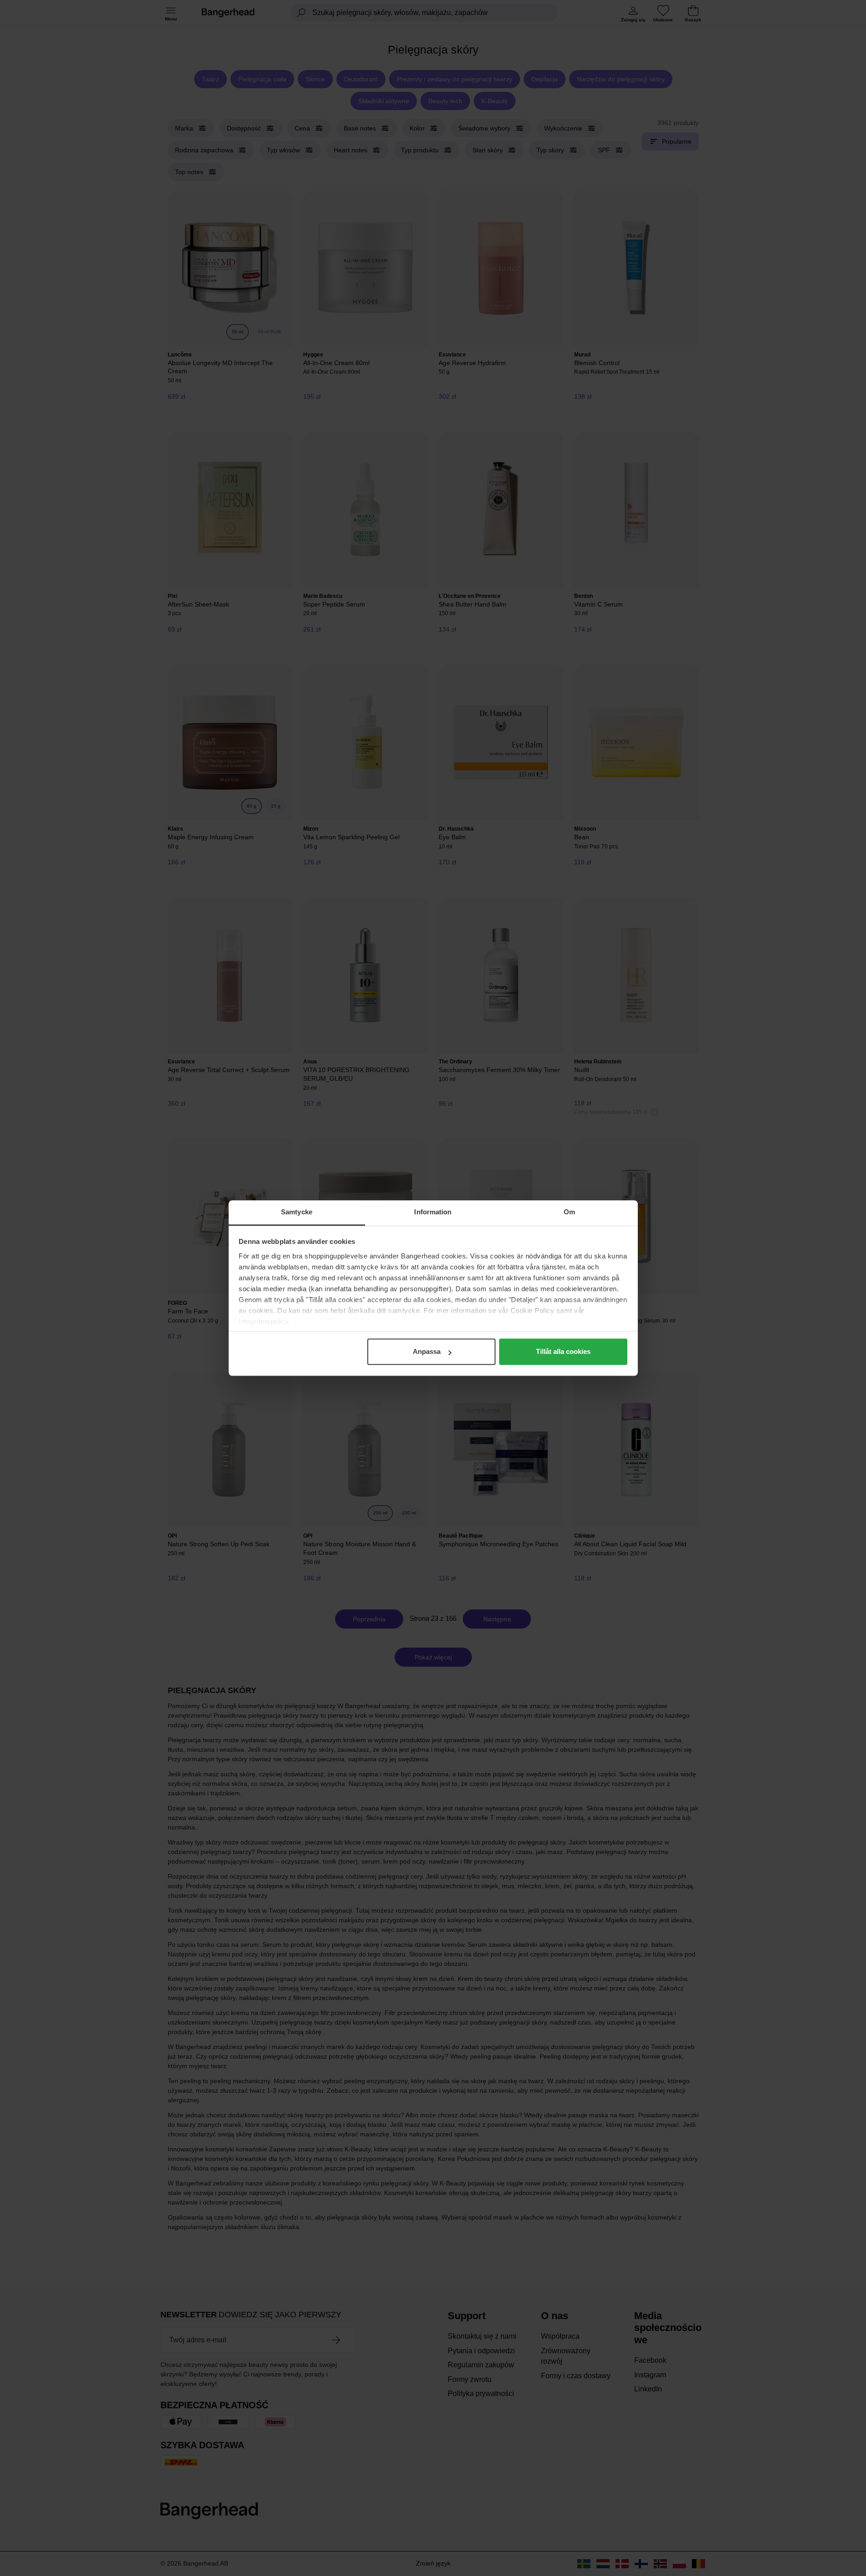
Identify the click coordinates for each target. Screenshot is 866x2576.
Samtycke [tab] (297, 1212)
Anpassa (427, 1351)
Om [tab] (569, 1212)
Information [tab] (433, 1212)
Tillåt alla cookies (563, 1351)
